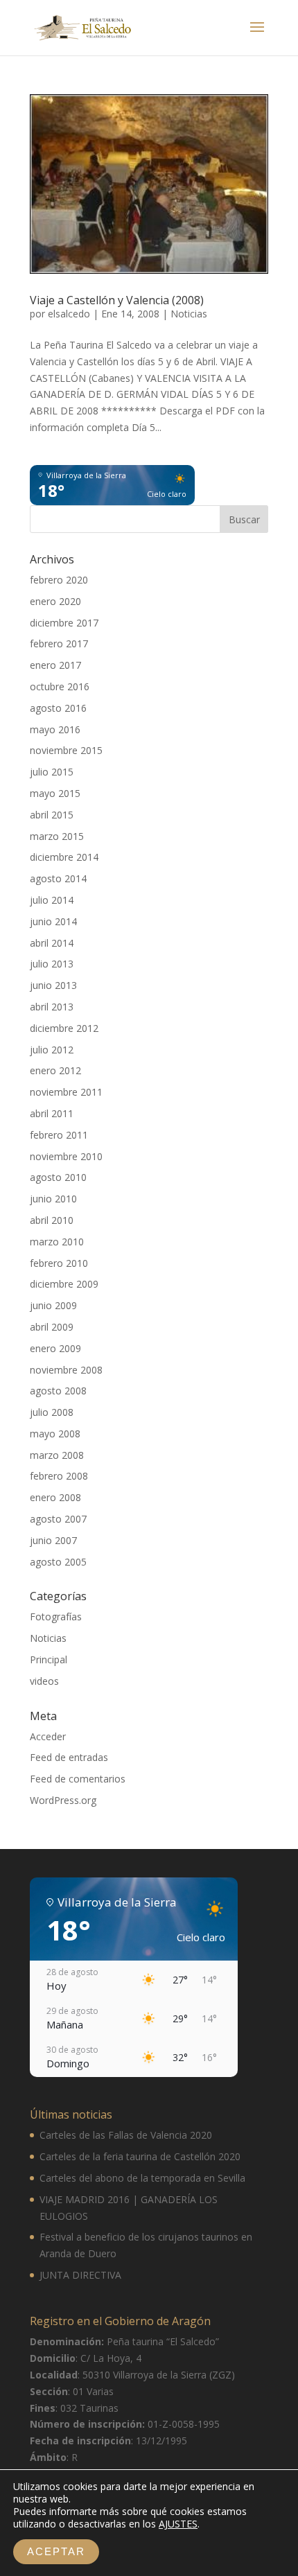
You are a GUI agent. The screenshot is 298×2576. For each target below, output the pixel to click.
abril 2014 (52, 943)
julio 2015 (52, 772)
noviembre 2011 (66, 1092)
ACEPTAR (56, 2551)
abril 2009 (52, 1327)
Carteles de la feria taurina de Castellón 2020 (140, 2156)
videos (44, 1681)
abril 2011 (52, 1113)
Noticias (189, 314)
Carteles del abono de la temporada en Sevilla (142, 2178)
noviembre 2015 (66, 750)
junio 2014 (53, 921)
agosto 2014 (58, 878)
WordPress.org (63, 1800)
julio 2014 (52, 900)
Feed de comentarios (78, 1779)
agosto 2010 (58, 1177)
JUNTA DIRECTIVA (80, 2275)
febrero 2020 (59, 580)
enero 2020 (55, 601)
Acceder (48, 1736)
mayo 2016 (55, 729)
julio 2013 (52, 964)
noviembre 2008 (66, 1370)
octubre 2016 (60, 686)
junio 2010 (53, 1199)
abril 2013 (52, 1007)
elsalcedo (69, 314)
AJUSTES (178, 2524)
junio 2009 (53, 1305)
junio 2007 (53, 1540)
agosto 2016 (58, 708)
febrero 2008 (59, 1476)
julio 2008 (52, 1412)
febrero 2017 (59, 643)
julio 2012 (52, 1050)
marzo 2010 (57, 1242)
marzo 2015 (57, 836)
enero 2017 (55, 665)
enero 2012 (55, 1070)
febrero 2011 (59, 1135)
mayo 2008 (55, 1434)
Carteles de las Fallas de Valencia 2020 (126, 2135)
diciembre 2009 (64, 1284)
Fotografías (56, 1616)
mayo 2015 (55, 793)
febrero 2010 (59, 1263)
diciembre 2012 (64, 1028)
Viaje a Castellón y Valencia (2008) (117, 300)
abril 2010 (52, 1220)
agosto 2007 (58, 1519)
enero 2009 (55, 1348)
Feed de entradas (69, 1757)
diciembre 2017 (64, 623)
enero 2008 (55, 1497)
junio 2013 (53, 985)
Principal (49, 1659)
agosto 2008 (58, 1391)
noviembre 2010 (66, 1156)
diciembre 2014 (64, 857)
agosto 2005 (58, 1562)
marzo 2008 (57, 1455)
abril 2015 (52, 815)
